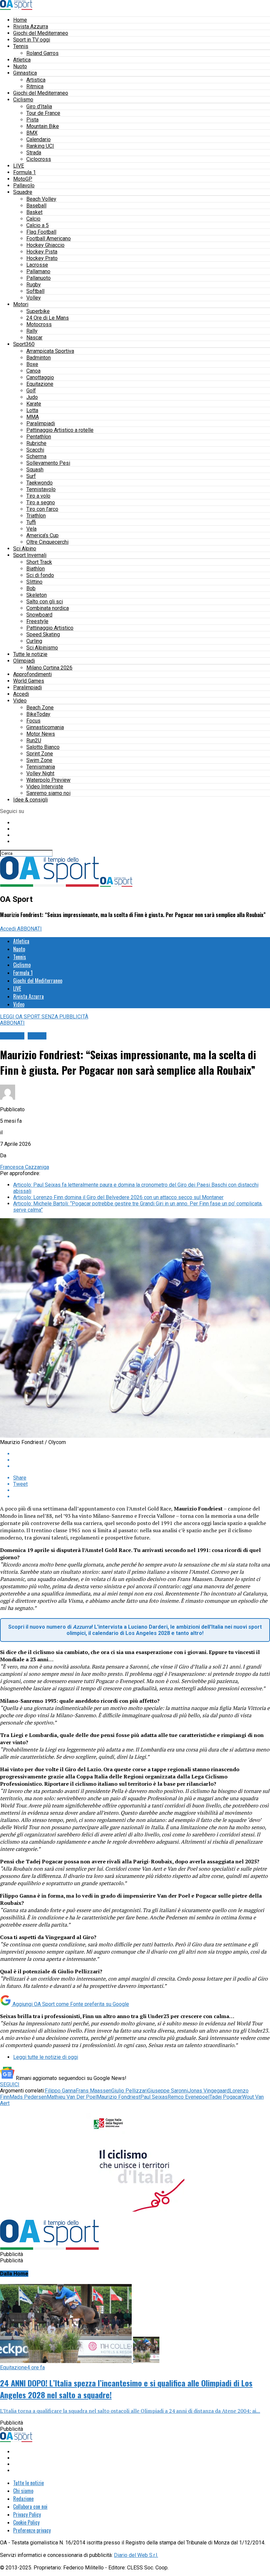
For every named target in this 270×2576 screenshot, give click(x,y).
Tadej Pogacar (226, 2097)
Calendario (39, 139)
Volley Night (40, 773)
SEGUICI (10, 2084)
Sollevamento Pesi (48, 463)
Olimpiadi (24, 661)
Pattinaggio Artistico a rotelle (60, 430)
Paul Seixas (154, 2097)
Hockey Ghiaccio (45, 245)
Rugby (34, 285)
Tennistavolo (41, 489)
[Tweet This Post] (142, 1460)
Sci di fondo (40, 575)
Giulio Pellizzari (129, 2091)
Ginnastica (25, 73)
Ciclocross (39, 159)
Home (20, 20)
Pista (32, 120)
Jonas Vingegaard (209, 2091)
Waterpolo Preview (48, 780)
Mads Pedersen (28, 2097)
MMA (33, 417)
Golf (31, 391)
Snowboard (39, 615)
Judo (32, 397)
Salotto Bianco (43, 747)
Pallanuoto (39, 278)
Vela (31, 529)
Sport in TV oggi (32, 40)
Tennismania (41, 767)
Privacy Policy (27, 2514)
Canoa (33, 371)
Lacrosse (37, 265)
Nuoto (20, 66)
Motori (21, 304)
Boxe (32, 364)
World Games (29, 681)
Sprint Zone (40, 754)
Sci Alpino (25, 549)
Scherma (36, 456)
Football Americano (49, 238)
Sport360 (24, 344)
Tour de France (43, 113)
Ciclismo (23, 100)
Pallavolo (24, 185)
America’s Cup (42, 535)
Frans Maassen (94, 2091)
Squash (35, 470)
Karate (34, 404)
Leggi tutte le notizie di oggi (46, 2057)
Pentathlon (39, 437)
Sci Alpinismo (42, 648)
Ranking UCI (40, 146)
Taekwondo (40, 483)
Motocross (39, 324)
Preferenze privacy (32, 2530)
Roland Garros (42, 53)
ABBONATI (29, 929)
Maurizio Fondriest (119, 2097)
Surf (31, 476)
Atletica (22, 60)
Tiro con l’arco (42, 509)
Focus (33, 721)
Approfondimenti (32, 674)
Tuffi (31, 522)
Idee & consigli (30, 800)
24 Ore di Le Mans (48, 318)
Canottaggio (40, 377)
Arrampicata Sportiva (50, 351)
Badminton (39, 358)
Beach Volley (41, 199)
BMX (32, 133)
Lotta (32, 410)
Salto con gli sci (45, 602)
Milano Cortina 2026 (49, 668)
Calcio (33, 219)
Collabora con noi (30, 2507)
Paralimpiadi (41, 423)
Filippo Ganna (60, 2091)
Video (20, 701)
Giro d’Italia (39, 106)
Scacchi (35, 450)
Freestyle (37, 621)
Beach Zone (40, 708)
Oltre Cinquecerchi (47, 542)
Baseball (36, 206)
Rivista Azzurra (31, 26)
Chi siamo (23, 2491)
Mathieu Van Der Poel (72, 2097)
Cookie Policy (26, 2522)
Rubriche (36, 443)
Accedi (21, 694)
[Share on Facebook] (142, 1454)
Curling (34, 641)
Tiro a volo (38, 496)
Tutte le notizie (30, 654)
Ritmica (35, 86)
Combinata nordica (48, 608)
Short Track (39, 562)
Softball (35, 291)
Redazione (23, 2499)
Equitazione (40, 384)
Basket (34, 212)
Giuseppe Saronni (168, 2091)
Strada (34, 153)
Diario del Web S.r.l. (136, 2555)
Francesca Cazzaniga (25, 1167)
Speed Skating (43, 634)
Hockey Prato (42, 258)
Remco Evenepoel (189, 2097)
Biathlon (36, 569)
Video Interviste (45, 787)
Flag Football (41, 232)
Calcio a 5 (38, 225)
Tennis (21, 46)
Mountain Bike (43, 126)
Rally (32, 331)
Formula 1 (25, 172)
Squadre (23, 192)
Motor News (41, 734)
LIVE (19, 166)
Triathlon (36, 516)
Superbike (38, 311)
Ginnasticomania (45, 727)
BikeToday (38, 714)
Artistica (36, 80)
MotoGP (23, 179)
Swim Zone (39, 760)
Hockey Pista (42, 252)
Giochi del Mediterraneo (41, 33)
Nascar (34, 338)
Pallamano (38, 271)
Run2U (34, 740)
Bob (31, 588)
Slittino (34, 582)
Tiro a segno (41, 502)
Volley (34, 298)
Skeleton (37, 595)
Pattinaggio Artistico (50, 628)
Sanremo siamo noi (48, 793)
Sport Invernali (30, 555)
